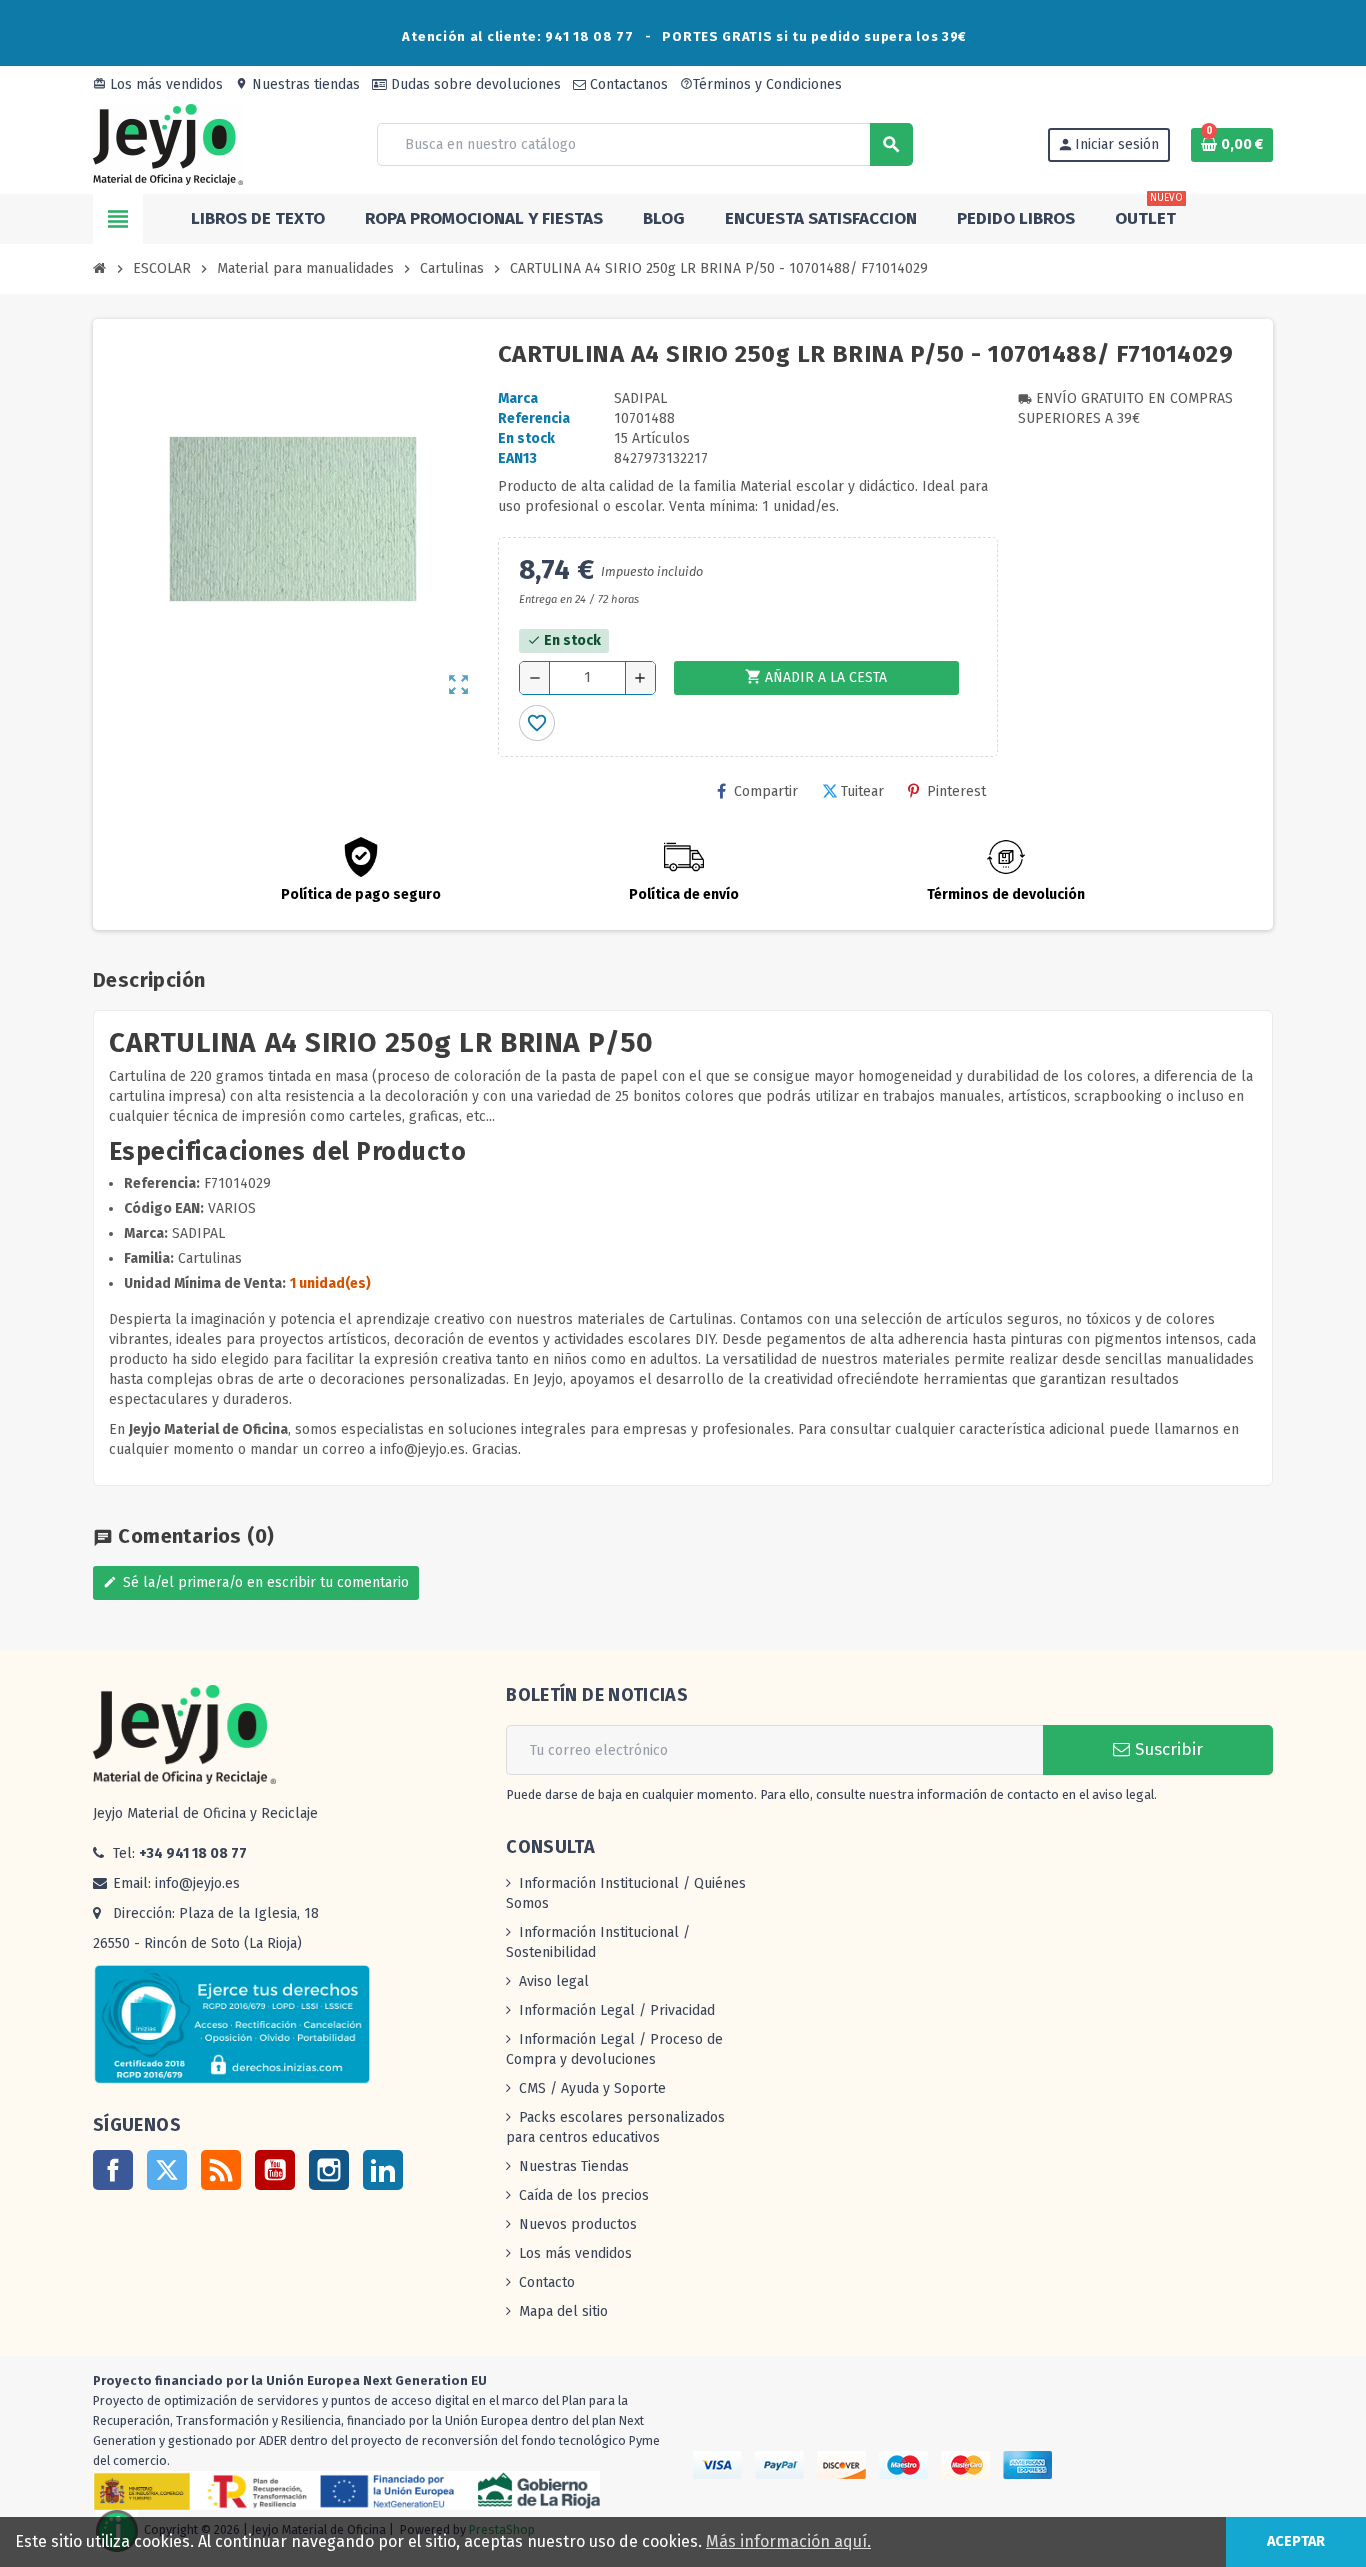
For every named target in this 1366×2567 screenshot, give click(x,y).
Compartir (766, 791)
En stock (526, 438)
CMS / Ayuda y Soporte (592, 2088)
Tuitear (862, 791)
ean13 (517, 458)
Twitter (167, 2170)
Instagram (329, 2170)
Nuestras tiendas (297, 84)
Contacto (547, 2282)
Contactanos (627, 84)
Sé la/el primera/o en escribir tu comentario (256, 1582)
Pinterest (956, 791)
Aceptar (1296, 2541)
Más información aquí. (788, 2541)
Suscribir (1166, 1749)
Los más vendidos (158, 84)
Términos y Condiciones (761, 84)
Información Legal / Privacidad (617, 2010)
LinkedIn (383, 2170)
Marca (518, 398)
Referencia (534, 418)
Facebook (113, 2170)
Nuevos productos (578, 2224)
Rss (221, 2170)
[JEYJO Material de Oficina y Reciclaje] (168, 143)
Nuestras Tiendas (574, 2166)
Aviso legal (554, 1981)
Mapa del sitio (563, 2311)
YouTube (275, 2170)
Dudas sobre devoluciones (474, 84)
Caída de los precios (584, 2195)
